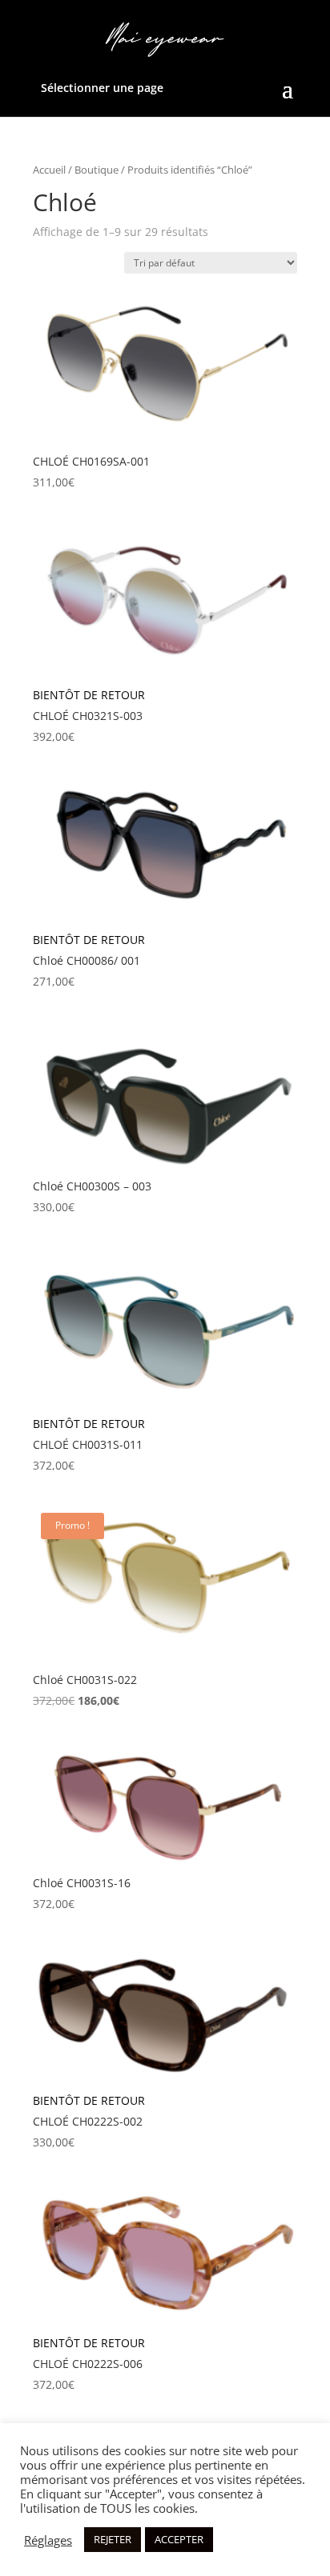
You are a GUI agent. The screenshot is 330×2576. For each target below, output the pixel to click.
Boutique (97, 170)
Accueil (49, 170)
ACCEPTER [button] (179, 2539)
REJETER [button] (113, 2539)
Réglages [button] (48, 2540)
